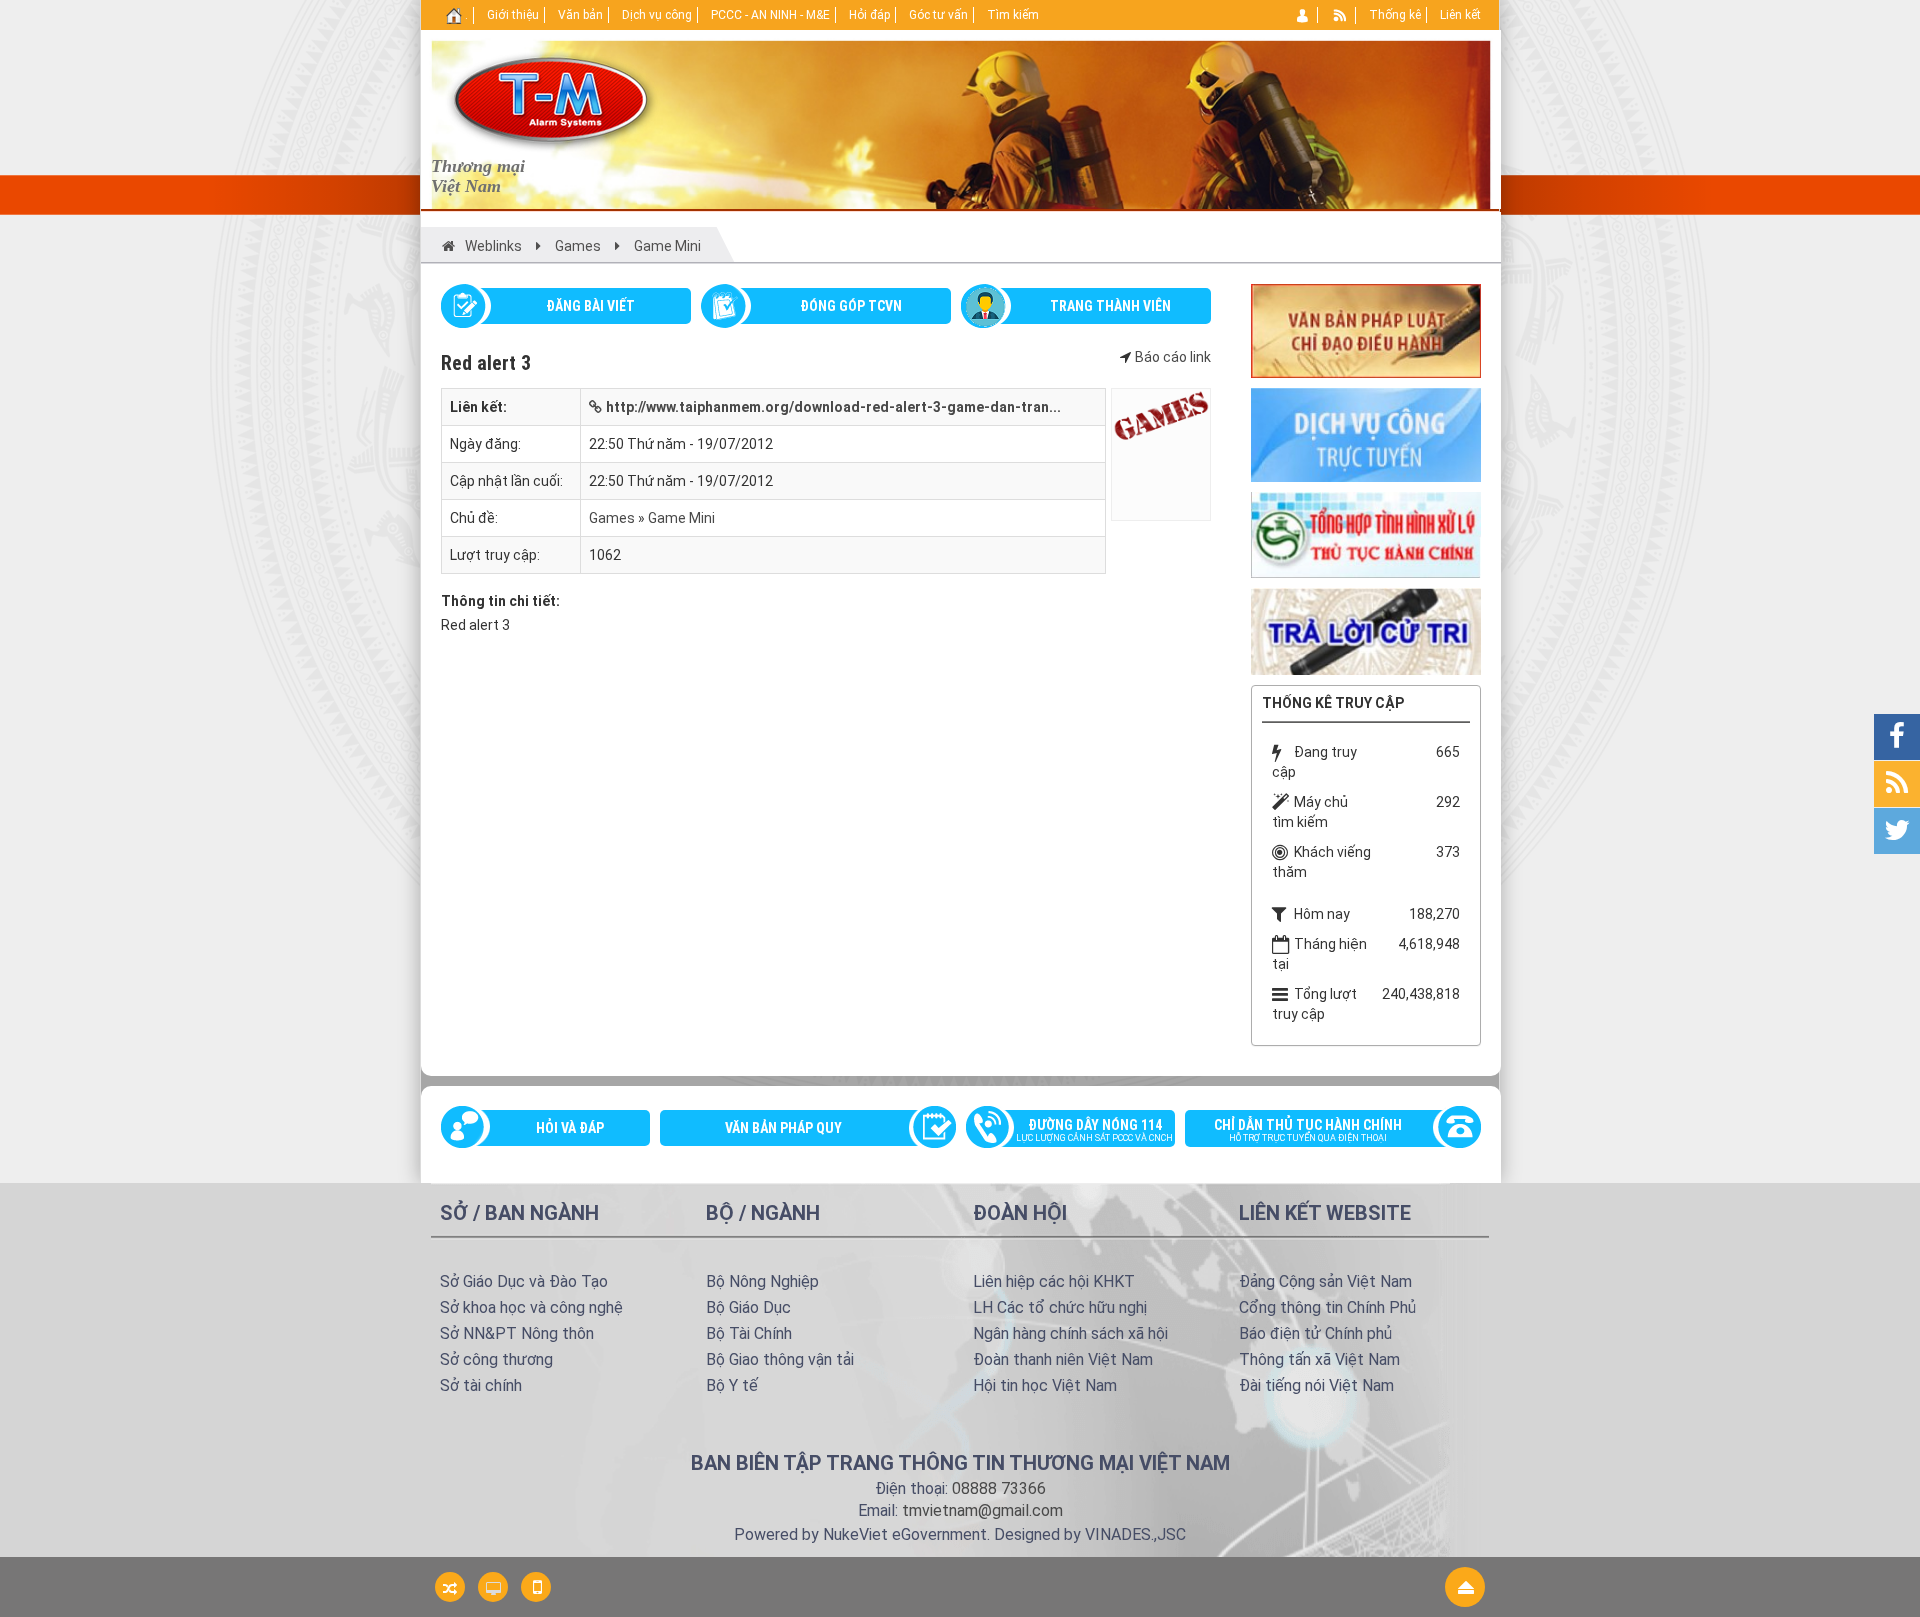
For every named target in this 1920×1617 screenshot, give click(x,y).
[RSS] (1340, 15)
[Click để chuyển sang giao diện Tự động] (450, 1587)
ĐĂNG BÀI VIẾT (590, 306)
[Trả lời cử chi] (1366, 630)
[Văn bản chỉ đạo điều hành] (1366, 329)
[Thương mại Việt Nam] (550, 98)
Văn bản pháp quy (783, 1128)
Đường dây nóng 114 (1094, 1130)
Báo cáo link (1173, 357)
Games (612, 518)
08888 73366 (999, 1488)
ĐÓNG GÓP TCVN (851, 306)
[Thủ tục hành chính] (1366, 533)
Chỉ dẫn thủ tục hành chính (1308, 1130)
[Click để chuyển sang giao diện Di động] (536, 1587)
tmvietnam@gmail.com (982, 1510)
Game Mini (681, 518)
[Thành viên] (1303, 15)
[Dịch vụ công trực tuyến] (1366, 434)
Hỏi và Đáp (570, 1128)
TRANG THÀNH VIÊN (1110, 306)
